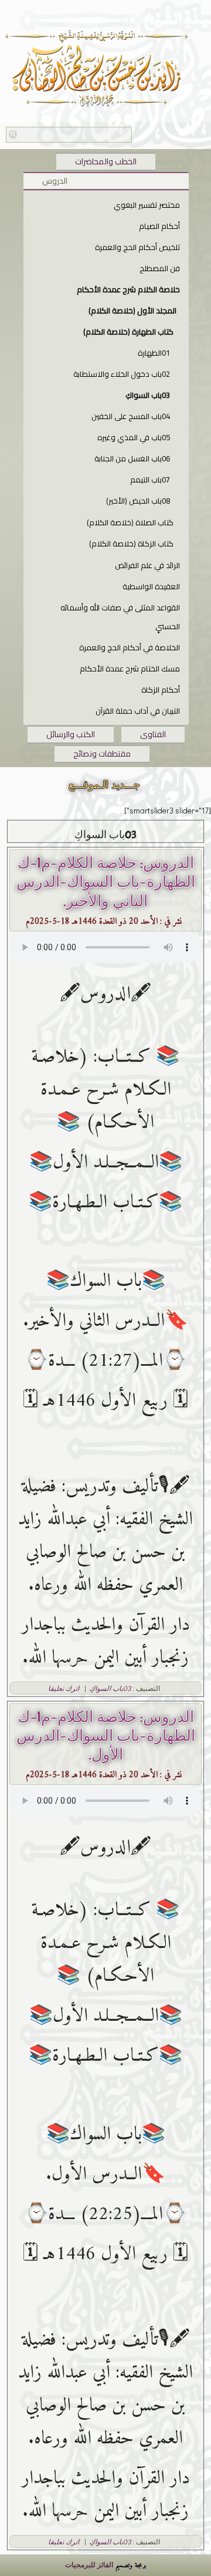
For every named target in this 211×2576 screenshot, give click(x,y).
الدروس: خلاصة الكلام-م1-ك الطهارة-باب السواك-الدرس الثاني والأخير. (106, 882)
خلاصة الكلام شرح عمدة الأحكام (128, 289)
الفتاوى (153, 734)
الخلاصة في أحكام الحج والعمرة (130, 647)
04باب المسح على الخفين (131, 416)
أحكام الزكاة (161, 690)
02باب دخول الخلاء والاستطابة (122, 374)
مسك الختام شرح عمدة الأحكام (130, 669)
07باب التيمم (150, 480)
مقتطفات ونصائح (102, 754)
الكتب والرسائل (71, 734)
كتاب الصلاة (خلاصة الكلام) (130, 522)
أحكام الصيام (159, 226)
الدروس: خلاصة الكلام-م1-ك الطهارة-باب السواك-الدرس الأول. (106, 1736)
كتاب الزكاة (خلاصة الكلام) (131, 543)
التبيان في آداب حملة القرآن (138, 711)
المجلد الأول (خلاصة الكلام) (132, 310)
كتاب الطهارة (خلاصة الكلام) (128, 332)
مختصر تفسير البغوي (147, 205)
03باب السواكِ (148, 395)
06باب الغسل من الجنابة (132, 458)
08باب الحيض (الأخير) (138, 501)
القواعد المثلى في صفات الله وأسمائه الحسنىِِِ (120, 617)
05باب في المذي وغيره (134, 437)
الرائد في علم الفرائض (147, 565)
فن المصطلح (160, 268)
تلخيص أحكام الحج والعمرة (137, 247)
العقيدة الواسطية (151, 586)
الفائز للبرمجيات (89, 2564)
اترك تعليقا (64, 1688)
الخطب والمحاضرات (106, 161)
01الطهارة (154, 353)
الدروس (55, 181)
